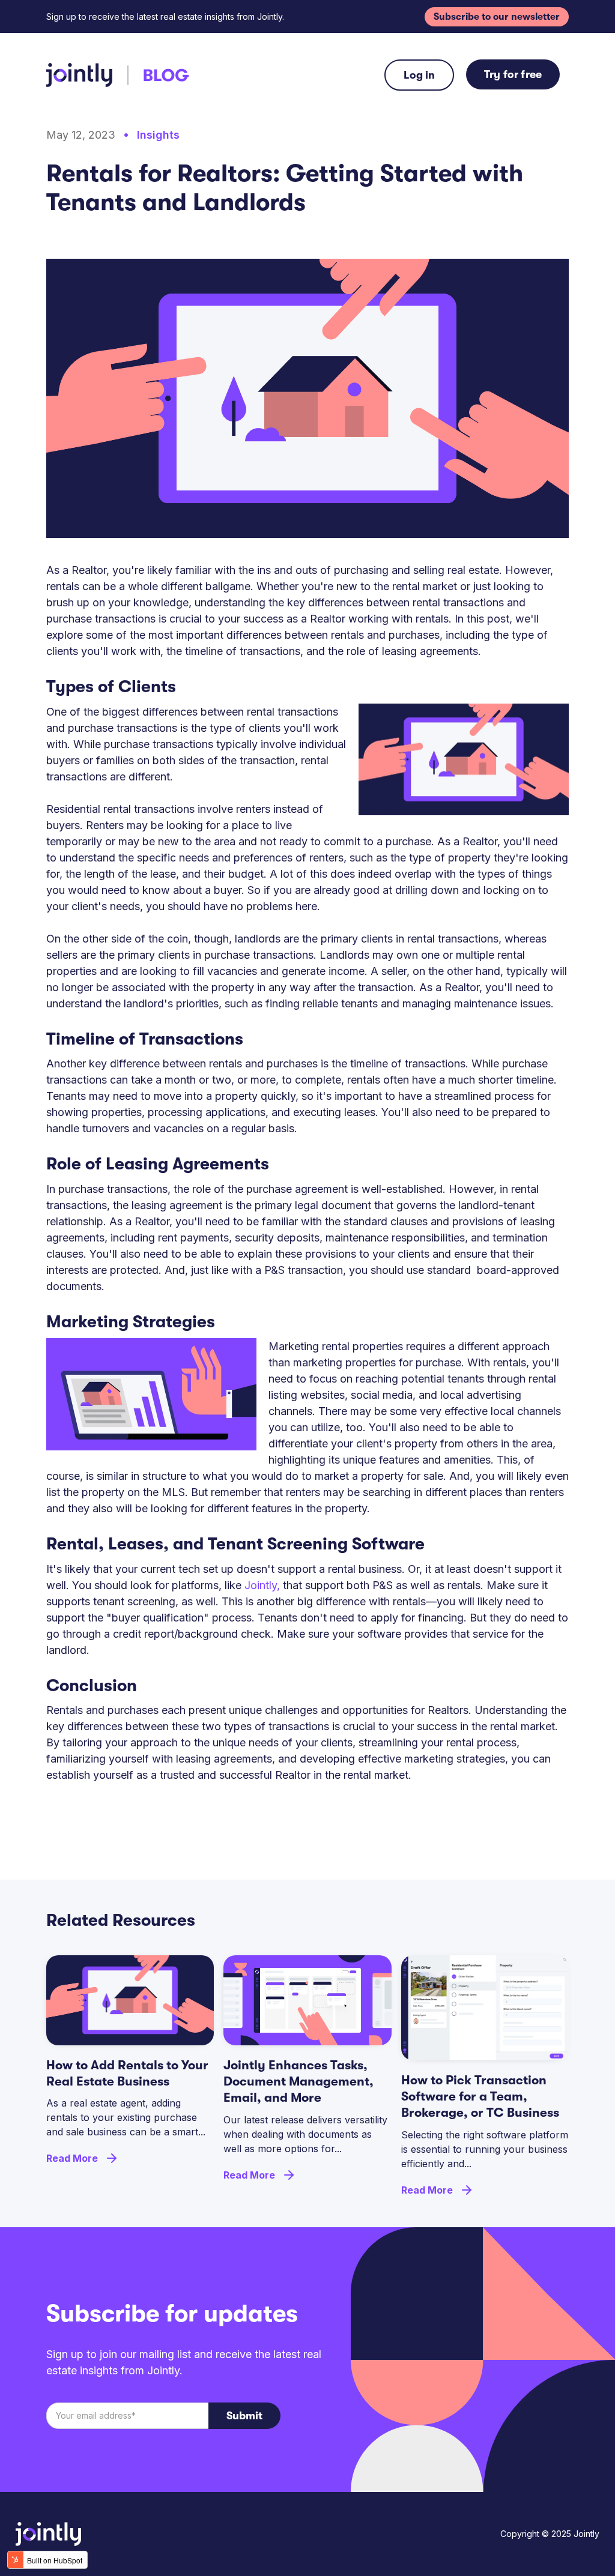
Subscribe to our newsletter (497, 17)
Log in (419, 75)
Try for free (513, 74)
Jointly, (262, 1585)
